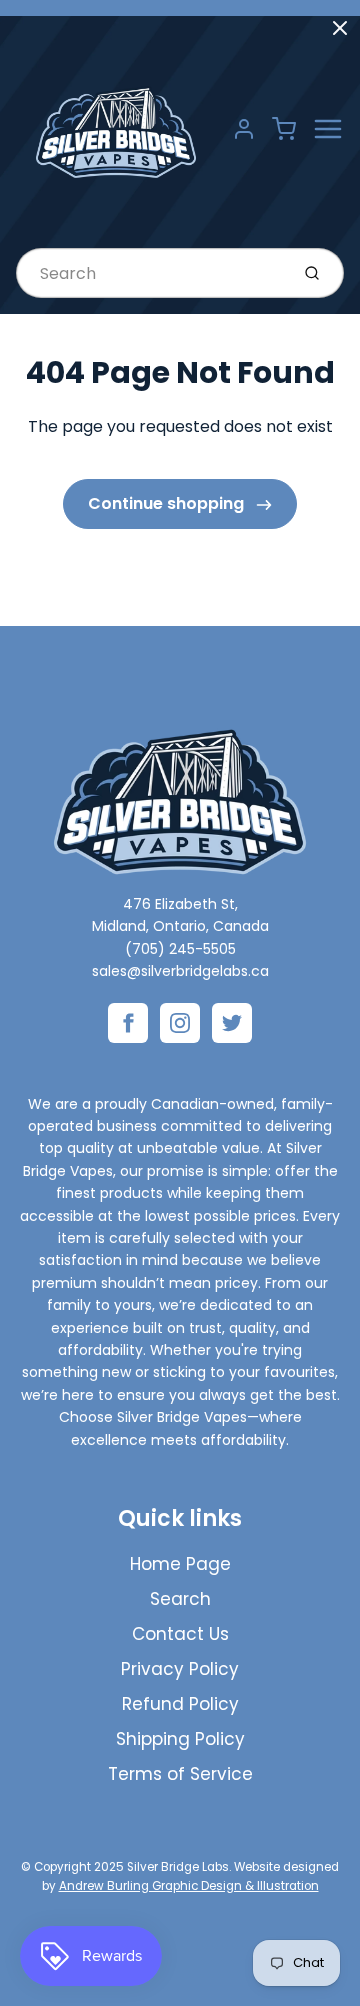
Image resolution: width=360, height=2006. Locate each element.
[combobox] (150, 273)
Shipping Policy (180, 1739)
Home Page (180, 1564)
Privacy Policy (180, 1669)
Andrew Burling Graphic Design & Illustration (189, 1886)
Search (180, 1599)
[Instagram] (180, 1023)
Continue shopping (168, 503)
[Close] (340, 28)
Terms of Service (180, 1774)
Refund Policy (180, 1704)
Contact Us (180, 1634)
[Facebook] (128, 1023)
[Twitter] (232, 1023)
